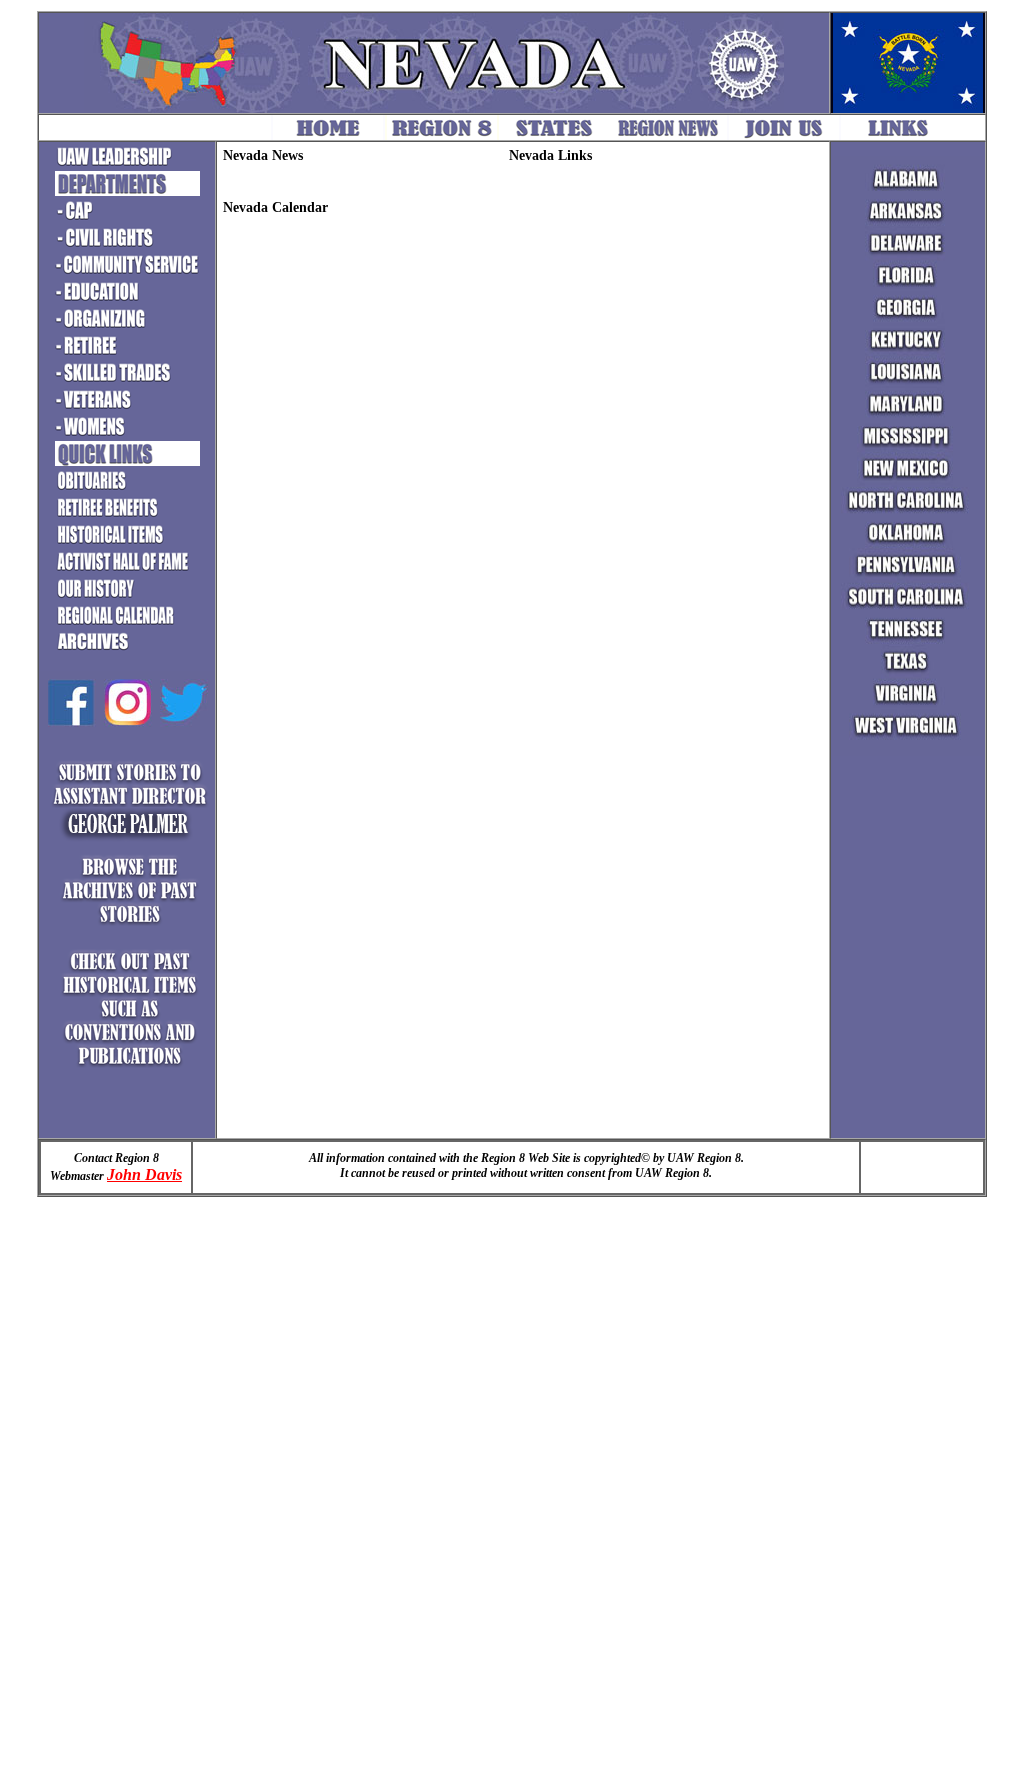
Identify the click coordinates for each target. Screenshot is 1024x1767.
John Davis (144, 1174)
